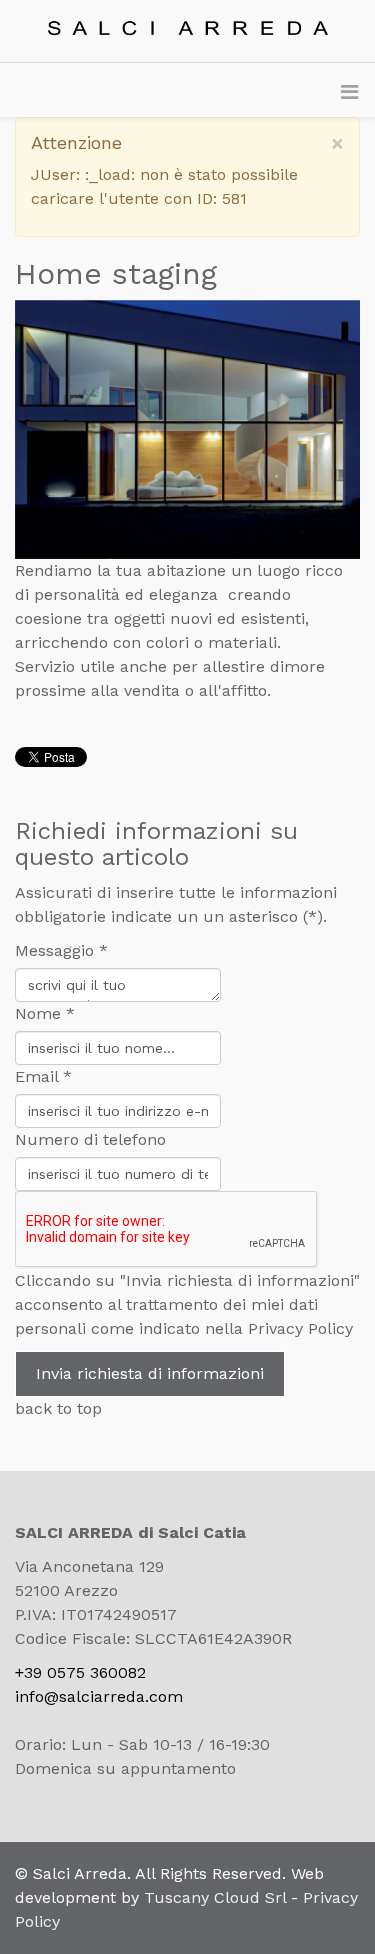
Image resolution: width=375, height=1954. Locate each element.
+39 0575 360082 (80, 1672)
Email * (43, 1076)
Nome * (45, 1013)
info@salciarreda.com (99, 1696)
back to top (58, 1408)
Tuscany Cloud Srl (215, 1897)
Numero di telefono (90, 1139)
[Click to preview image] (187, 429)
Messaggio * (61, 950)
